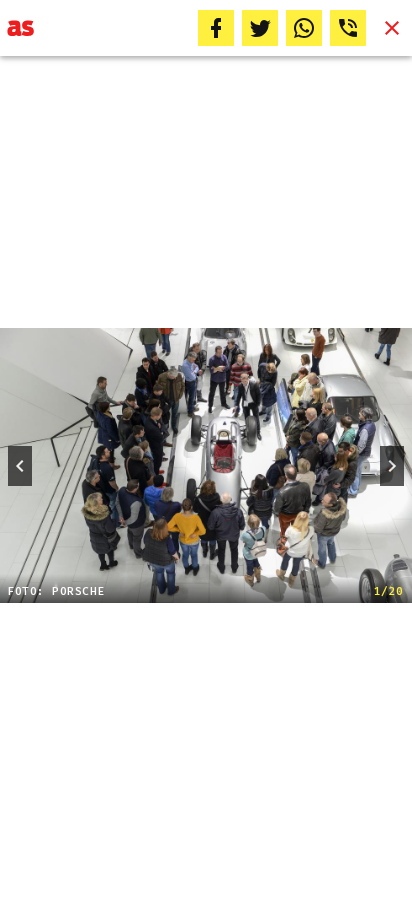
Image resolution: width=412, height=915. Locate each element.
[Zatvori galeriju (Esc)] (392, 28)
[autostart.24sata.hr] (20, 28)
